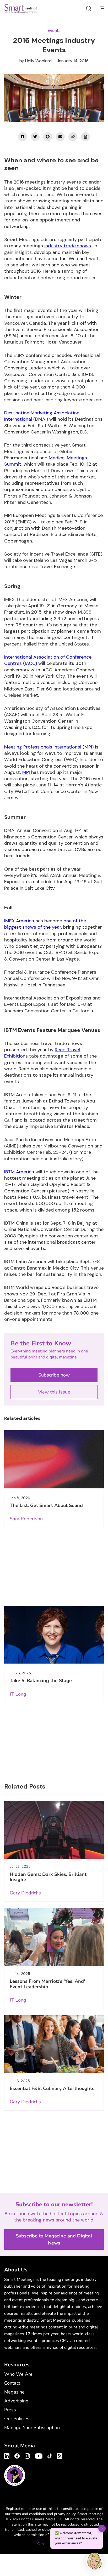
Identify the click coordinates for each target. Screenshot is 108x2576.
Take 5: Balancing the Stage (41, 1681)
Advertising (16, 2401)
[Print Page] (85, 137)
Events (54, 31)
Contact (12, 2383)
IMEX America (20, 921)
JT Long (18, 1694)
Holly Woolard (38, 61)
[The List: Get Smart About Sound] (54, 1459)
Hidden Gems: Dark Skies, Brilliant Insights (48, 1877)
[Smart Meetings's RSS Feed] (59, 2455)
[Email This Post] (60, 137)
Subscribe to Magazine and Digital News (54, 2239)
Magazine (14, 2392)
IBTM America (19, 1172)
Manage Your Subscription (32, 2428)
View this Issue (54, 1392)
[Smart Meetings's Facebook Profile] (17, 2455)
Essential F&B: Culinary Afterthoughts (52, 2088)
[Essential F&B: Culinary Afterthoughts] (54, 2044)
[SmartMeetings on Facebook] (23, 137)
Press (10, 2410)
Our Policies (17, 2419)
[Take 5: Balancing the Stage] (54, 1635)
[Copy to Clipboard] (73, 137)
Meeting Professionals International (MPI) (49, 747)
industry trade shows (68, 246)
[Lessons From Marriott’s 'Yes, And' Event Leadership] (54, 1937)
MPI (26, 772)
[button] (94, 2562)
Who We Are (18, 2374)
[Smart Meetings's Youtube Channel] (39, 2455)
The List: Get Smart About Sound (46, 1505)
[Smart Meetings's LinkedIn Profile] (8, 2455)
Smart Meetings (21, 8)
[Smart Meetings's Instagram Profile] (27, 2455)
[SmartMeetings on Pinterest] (48, 137)
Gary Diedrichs (25, 1893)
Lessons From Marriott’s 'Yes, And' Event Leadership (47, 1984)
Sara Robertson (26, 1519)
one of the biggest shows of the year (45, 924)
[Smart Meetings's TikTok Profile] (50, 2455)
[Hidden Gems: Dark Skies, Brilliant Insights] (54, 1830)
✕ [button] (102, 2528)
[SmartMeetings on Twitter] (35, 137)
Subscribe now (54, 1375)
